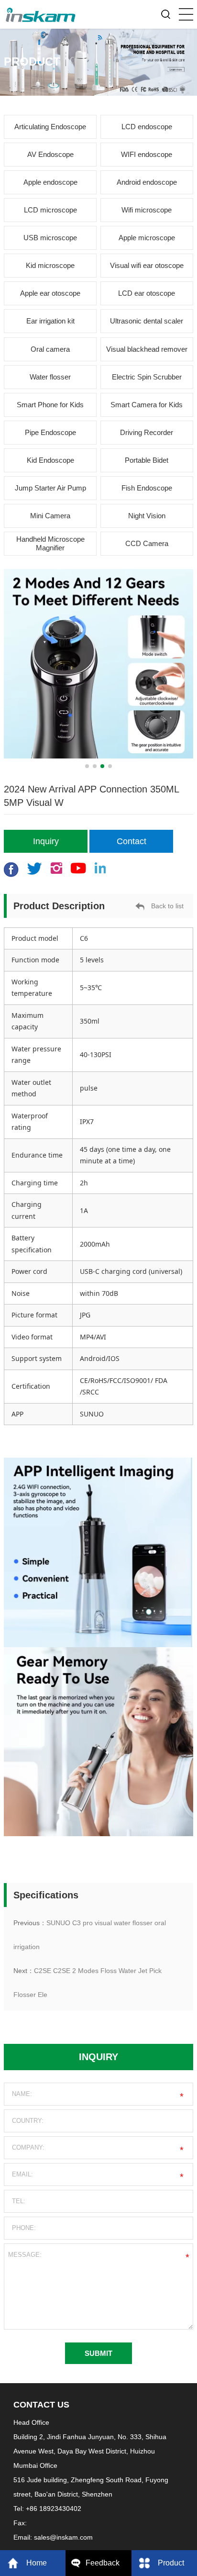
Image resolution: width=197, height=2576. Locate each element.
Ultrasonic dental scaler (147, 321)
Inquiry (46, 841)
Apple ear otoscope (50, 293)
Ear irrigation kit (50, 321)
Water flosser (50, 377)
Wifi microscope (147, 210)
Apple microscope (147, 238)
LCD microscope (50, 210)
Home (37, 2563)
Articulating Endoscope (50, 127)
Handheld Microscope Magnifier (50, 543)
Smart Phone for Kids (50, 405)
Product (171, 2563)
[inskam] (41, 12)
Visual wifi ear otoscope (147, 265)
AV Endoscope (50, 154)
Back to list (167, 906)
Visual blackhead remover (147, 349)
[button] (87, 766)
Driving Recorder (147, 432)
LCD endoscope (147, 127)
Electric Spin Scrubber (147, 377)
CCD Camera (147, 543)
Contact (131, 841)
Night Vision (147, 516)
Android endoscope (147, 182)
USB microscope (50, 238)
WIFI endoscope (147, 154)
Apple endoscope (50, 182)
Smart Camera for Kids (147, 405)
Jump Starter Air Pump (50, 488)
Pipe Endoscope (50, 432)
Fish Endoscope (147, 488)
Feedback (103, 2563)
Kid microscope (50, 265)
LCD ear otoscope (147, 293)
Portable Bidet (147, 460)
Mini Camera (50, 516)
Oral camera (50, 349)
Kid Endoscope (50, 460)
